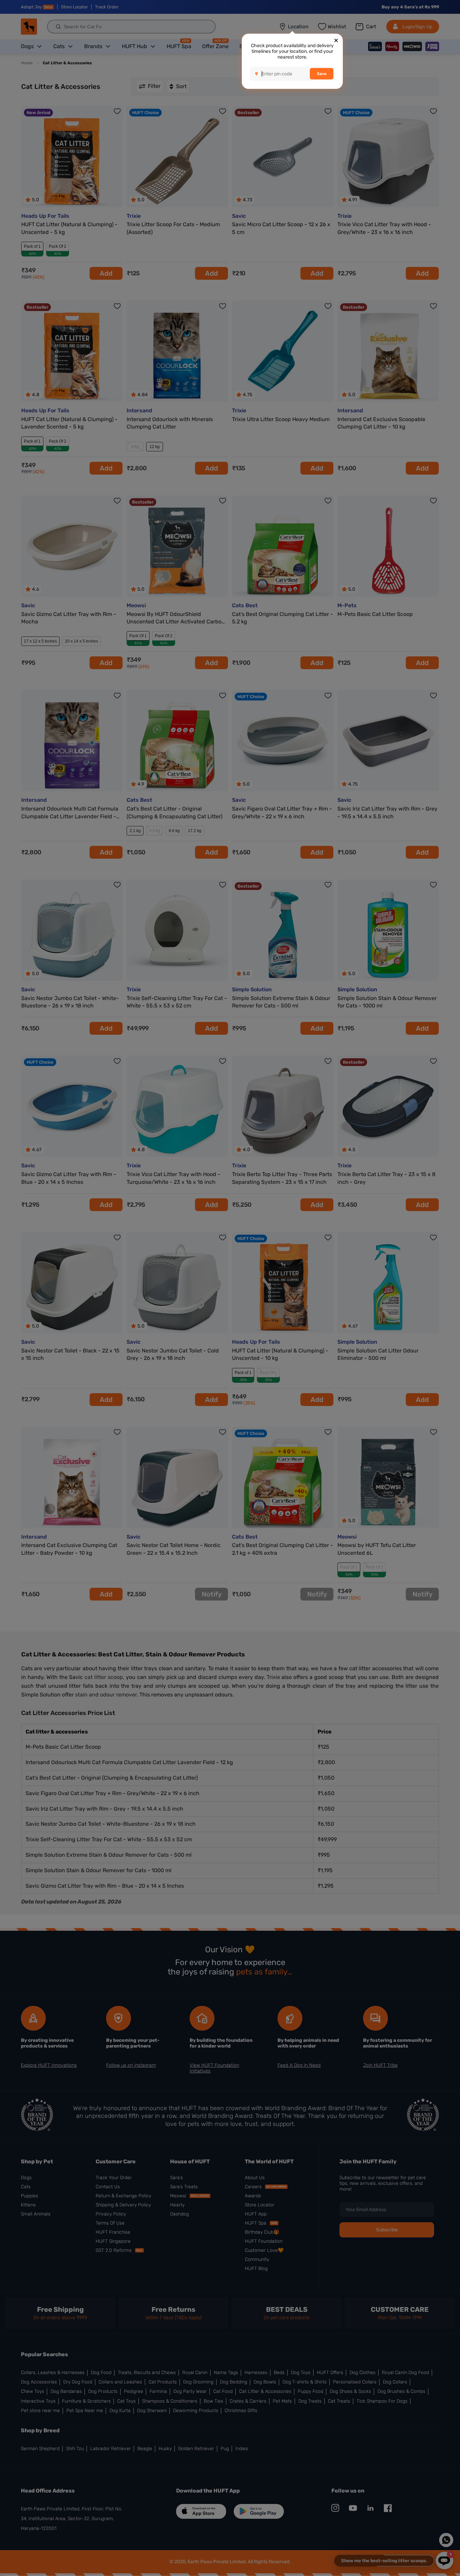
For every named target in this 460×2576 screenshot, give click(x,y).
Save (322, 74)
